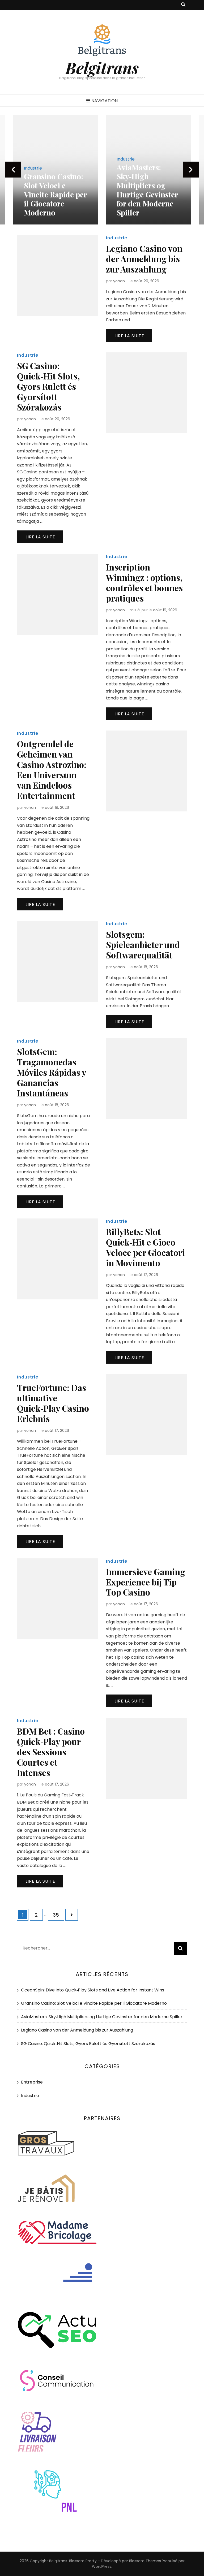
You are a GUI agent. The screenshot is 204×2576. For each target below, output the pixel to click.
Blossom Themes (145, 2561)
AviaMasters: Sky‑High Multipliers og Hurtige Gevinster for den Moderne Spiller (147, 190)
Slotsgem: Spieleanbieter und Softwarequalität (143, 945)
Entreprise (32, 2082)
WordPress (102, 2566)
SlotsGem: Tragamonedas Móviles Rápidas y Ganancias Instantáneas (52, 1072)
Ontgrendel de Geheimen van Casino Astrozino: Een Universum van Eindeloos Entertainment (52, 770)
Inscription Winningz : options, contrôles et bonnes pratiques (144, 582)
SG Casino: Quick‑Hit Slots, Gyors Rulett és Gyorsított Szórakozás (48, 386)
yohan (119, 281)
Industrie (33, 168)
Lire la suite (129, 336)
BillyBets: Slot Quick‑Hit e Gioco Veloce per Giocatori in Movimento (145, 1247)
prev (13, 170)
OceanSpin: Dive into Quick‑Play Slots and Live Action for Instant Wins (93, 1990)
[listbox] (102, 170)
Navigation (105, 101)
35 (58, 1915)
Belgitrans (102, 67)
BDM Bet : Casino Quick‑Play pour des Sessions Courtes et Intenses (51, 1752)
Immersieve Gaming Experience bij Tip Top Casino (146, 1582)
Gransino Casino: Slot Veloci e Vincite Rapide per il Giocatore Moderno (55, 194)
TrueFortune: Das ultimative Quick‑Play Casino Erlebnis (53, 1403)
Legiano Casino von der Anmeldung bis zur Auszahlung (144, 259)
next (191, 170)
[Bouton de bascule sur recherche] (183, 5)
